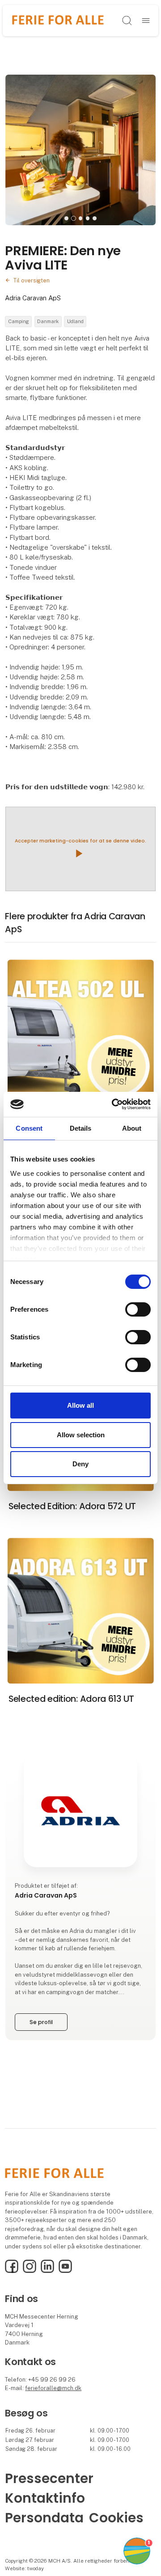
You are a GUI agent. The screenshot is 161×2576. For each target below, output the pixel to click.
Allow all (80, 1405)
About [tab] (132, 1128)
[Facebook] (12, 2271)
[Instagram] (30, 2271)
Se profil (41, 2022)
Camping (19, 321)
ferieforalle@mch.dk (53, 2388)
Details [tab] (81, 1128)
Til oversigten (32, 280)
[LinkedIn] (47, 2271)
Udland (75, 321)
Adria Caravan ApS (33, 298)
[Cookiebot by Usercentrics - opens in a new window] (114, 1104)
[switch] (138, 1309)
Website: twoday (24, 2568)
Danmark (48, 321)
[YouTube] (65, 2271)
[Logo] (58, 20)
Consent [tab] (29, 1128)
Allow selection (81, 1435)
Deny (80, 1464)
